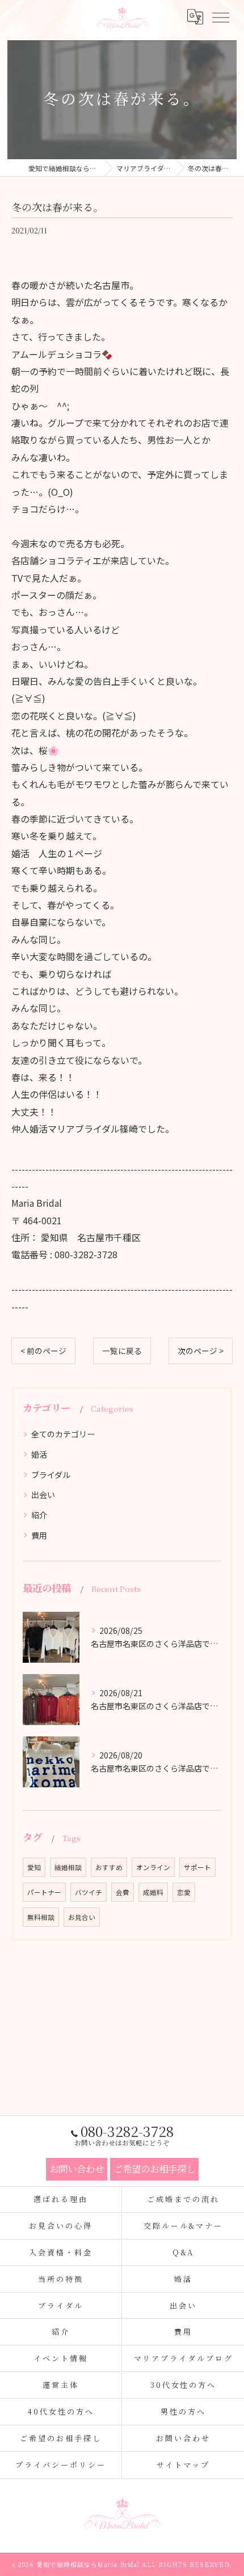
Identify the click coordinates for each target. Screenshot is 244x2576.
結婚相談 (68, 1867)
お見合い (82, 1917)
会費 (123, 1892)
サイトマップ (183, 2465)
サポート (197, 1867)
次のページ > (201, 1351)
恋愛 (184, 1892)
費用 (39, 1535)
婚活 (39, 1454)
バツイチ (89, 1892)
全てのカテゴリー (63, 1434)
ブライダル (51, 1475)
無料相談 (41, 1917)
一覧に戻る (122, 1351)
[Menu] (220, 17)
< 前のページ (43, 1351)
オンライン (153, 1867)
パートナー (44, 1892)
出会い (43, 1494)
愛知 (34, 1867)
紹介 (39, 1515)
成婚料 (153, 1892)
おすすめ (109, 1867)
